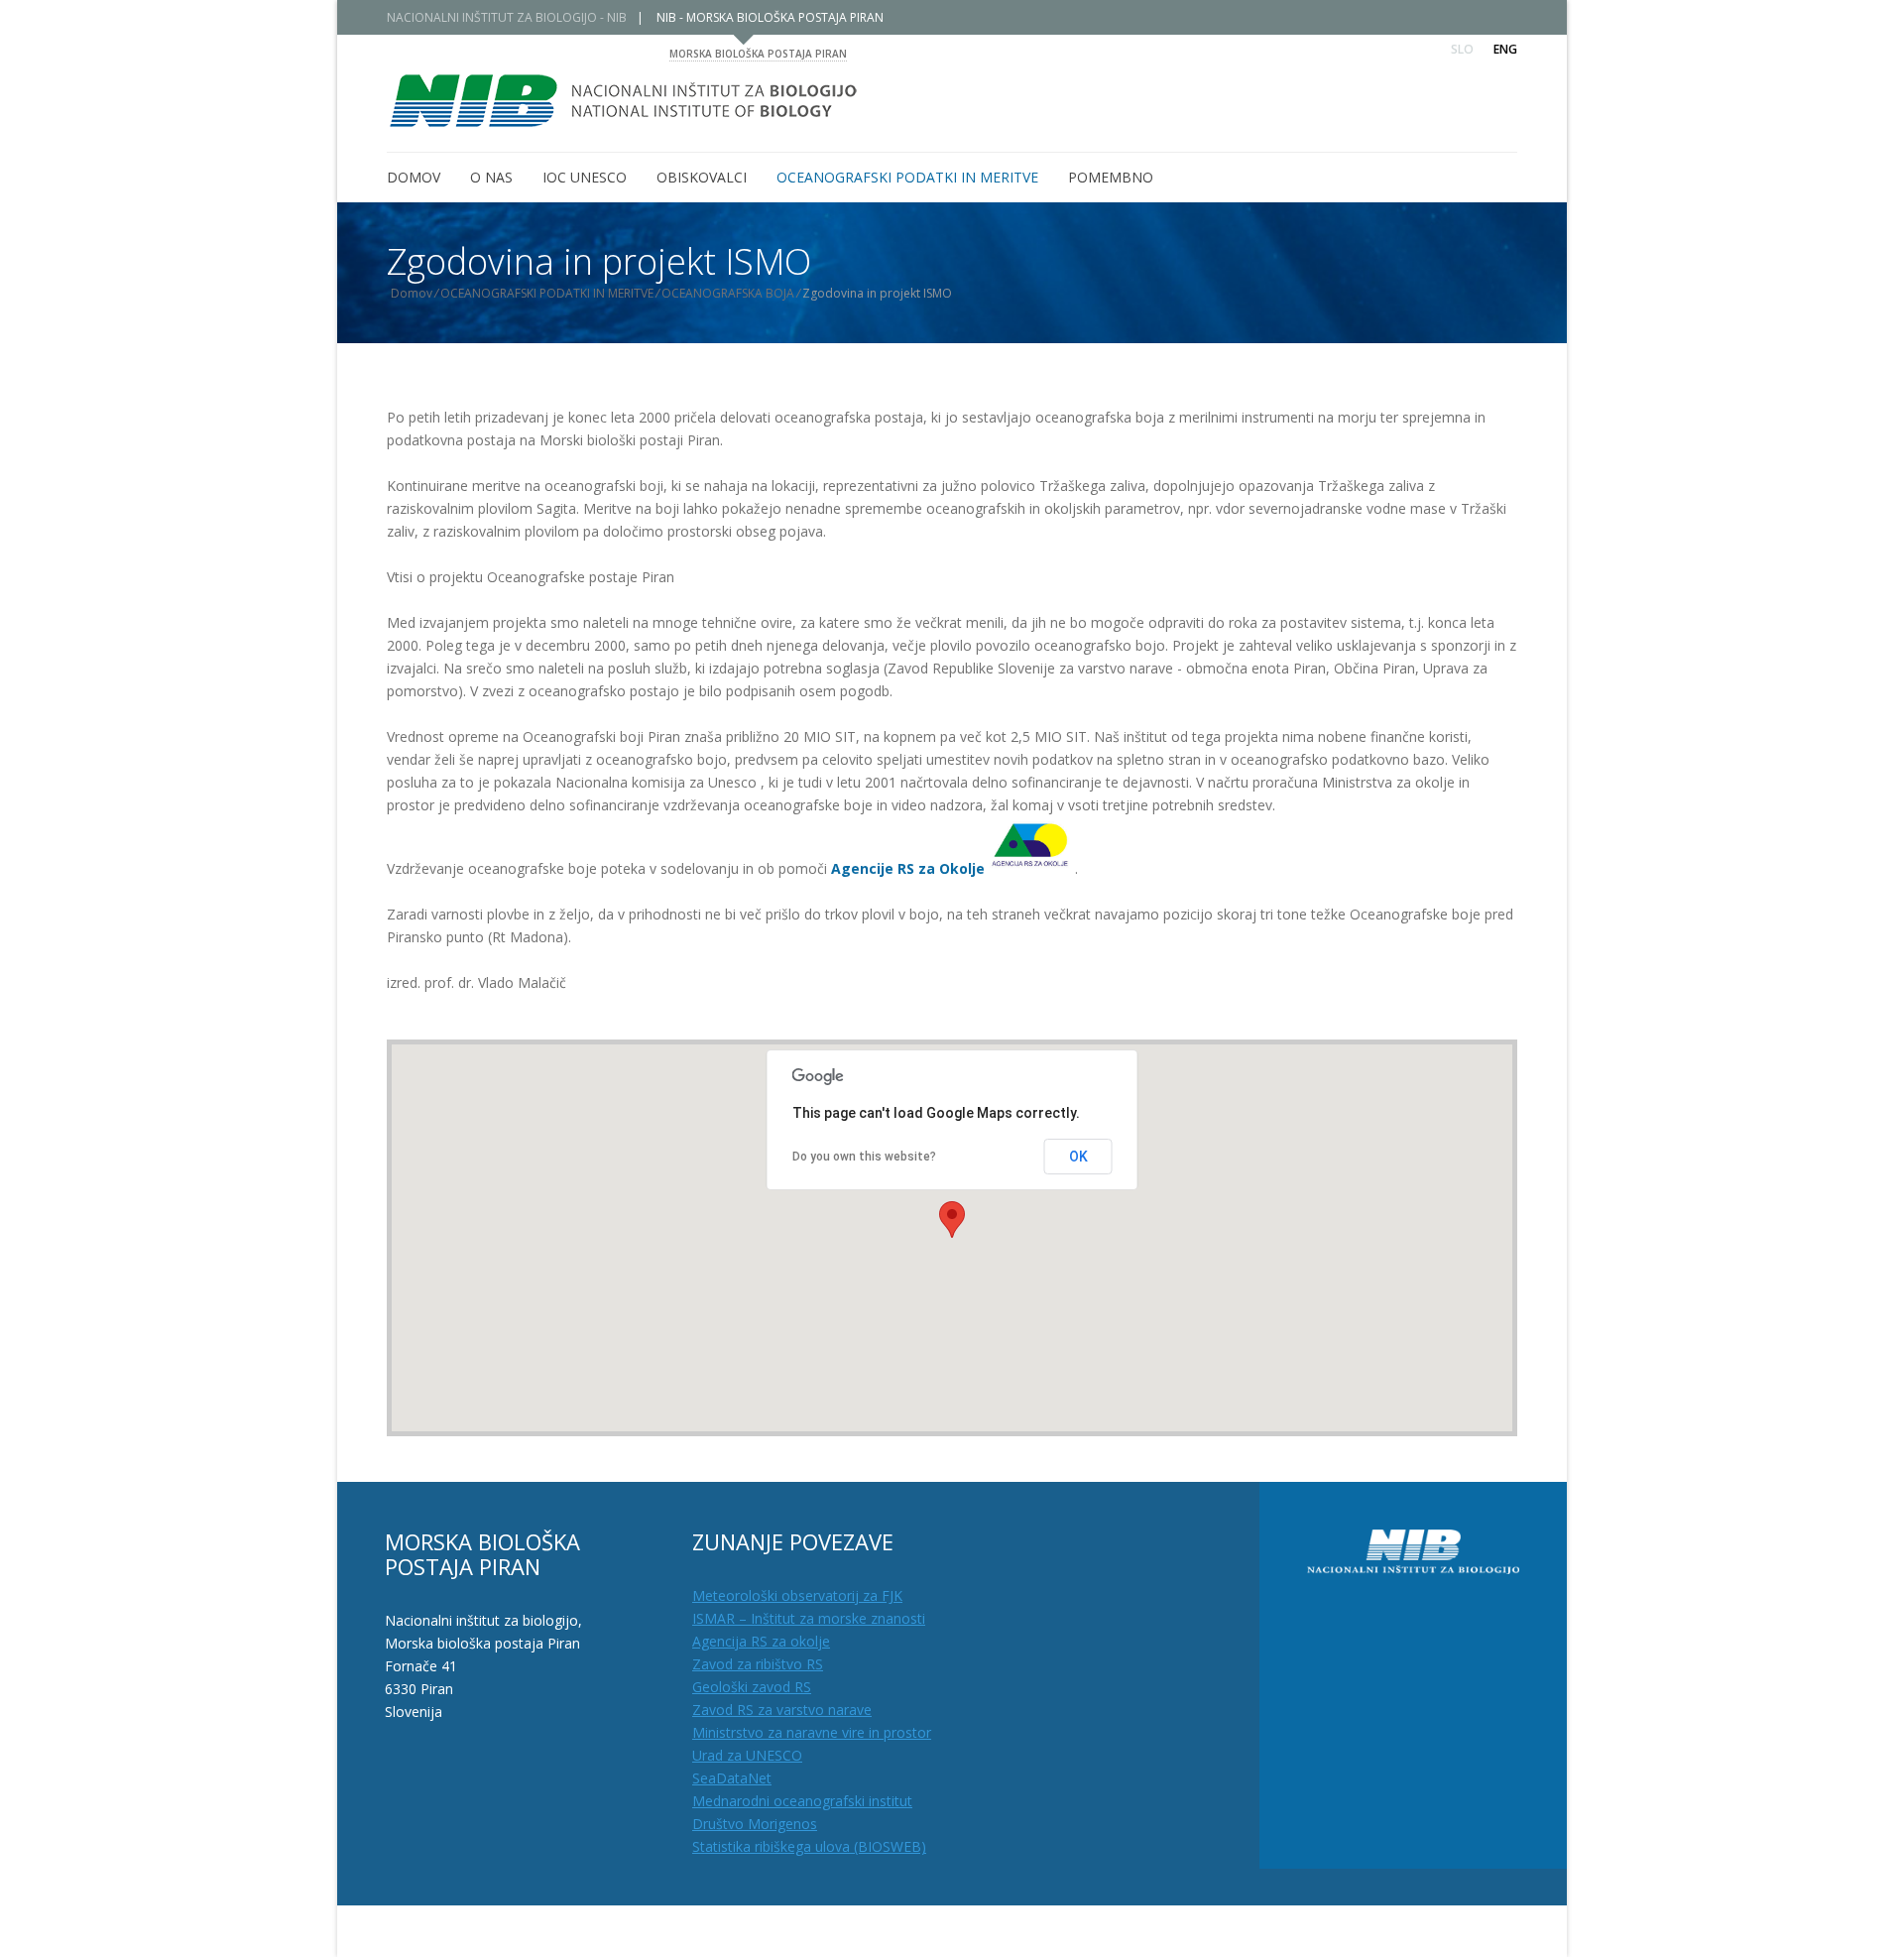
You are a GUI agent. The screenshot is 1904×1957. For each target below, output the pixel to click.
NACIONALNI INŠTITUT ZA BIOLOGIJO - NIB (507, 17)
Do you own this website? (864, 1157)
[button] (952, 1220)
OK (1078, 1157)
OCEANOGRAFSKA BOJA (728, 293)
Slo (1462, 49)
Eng (1505, 49)
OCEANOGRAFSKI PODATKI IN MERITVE (547, 293)
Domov (412, 293)
